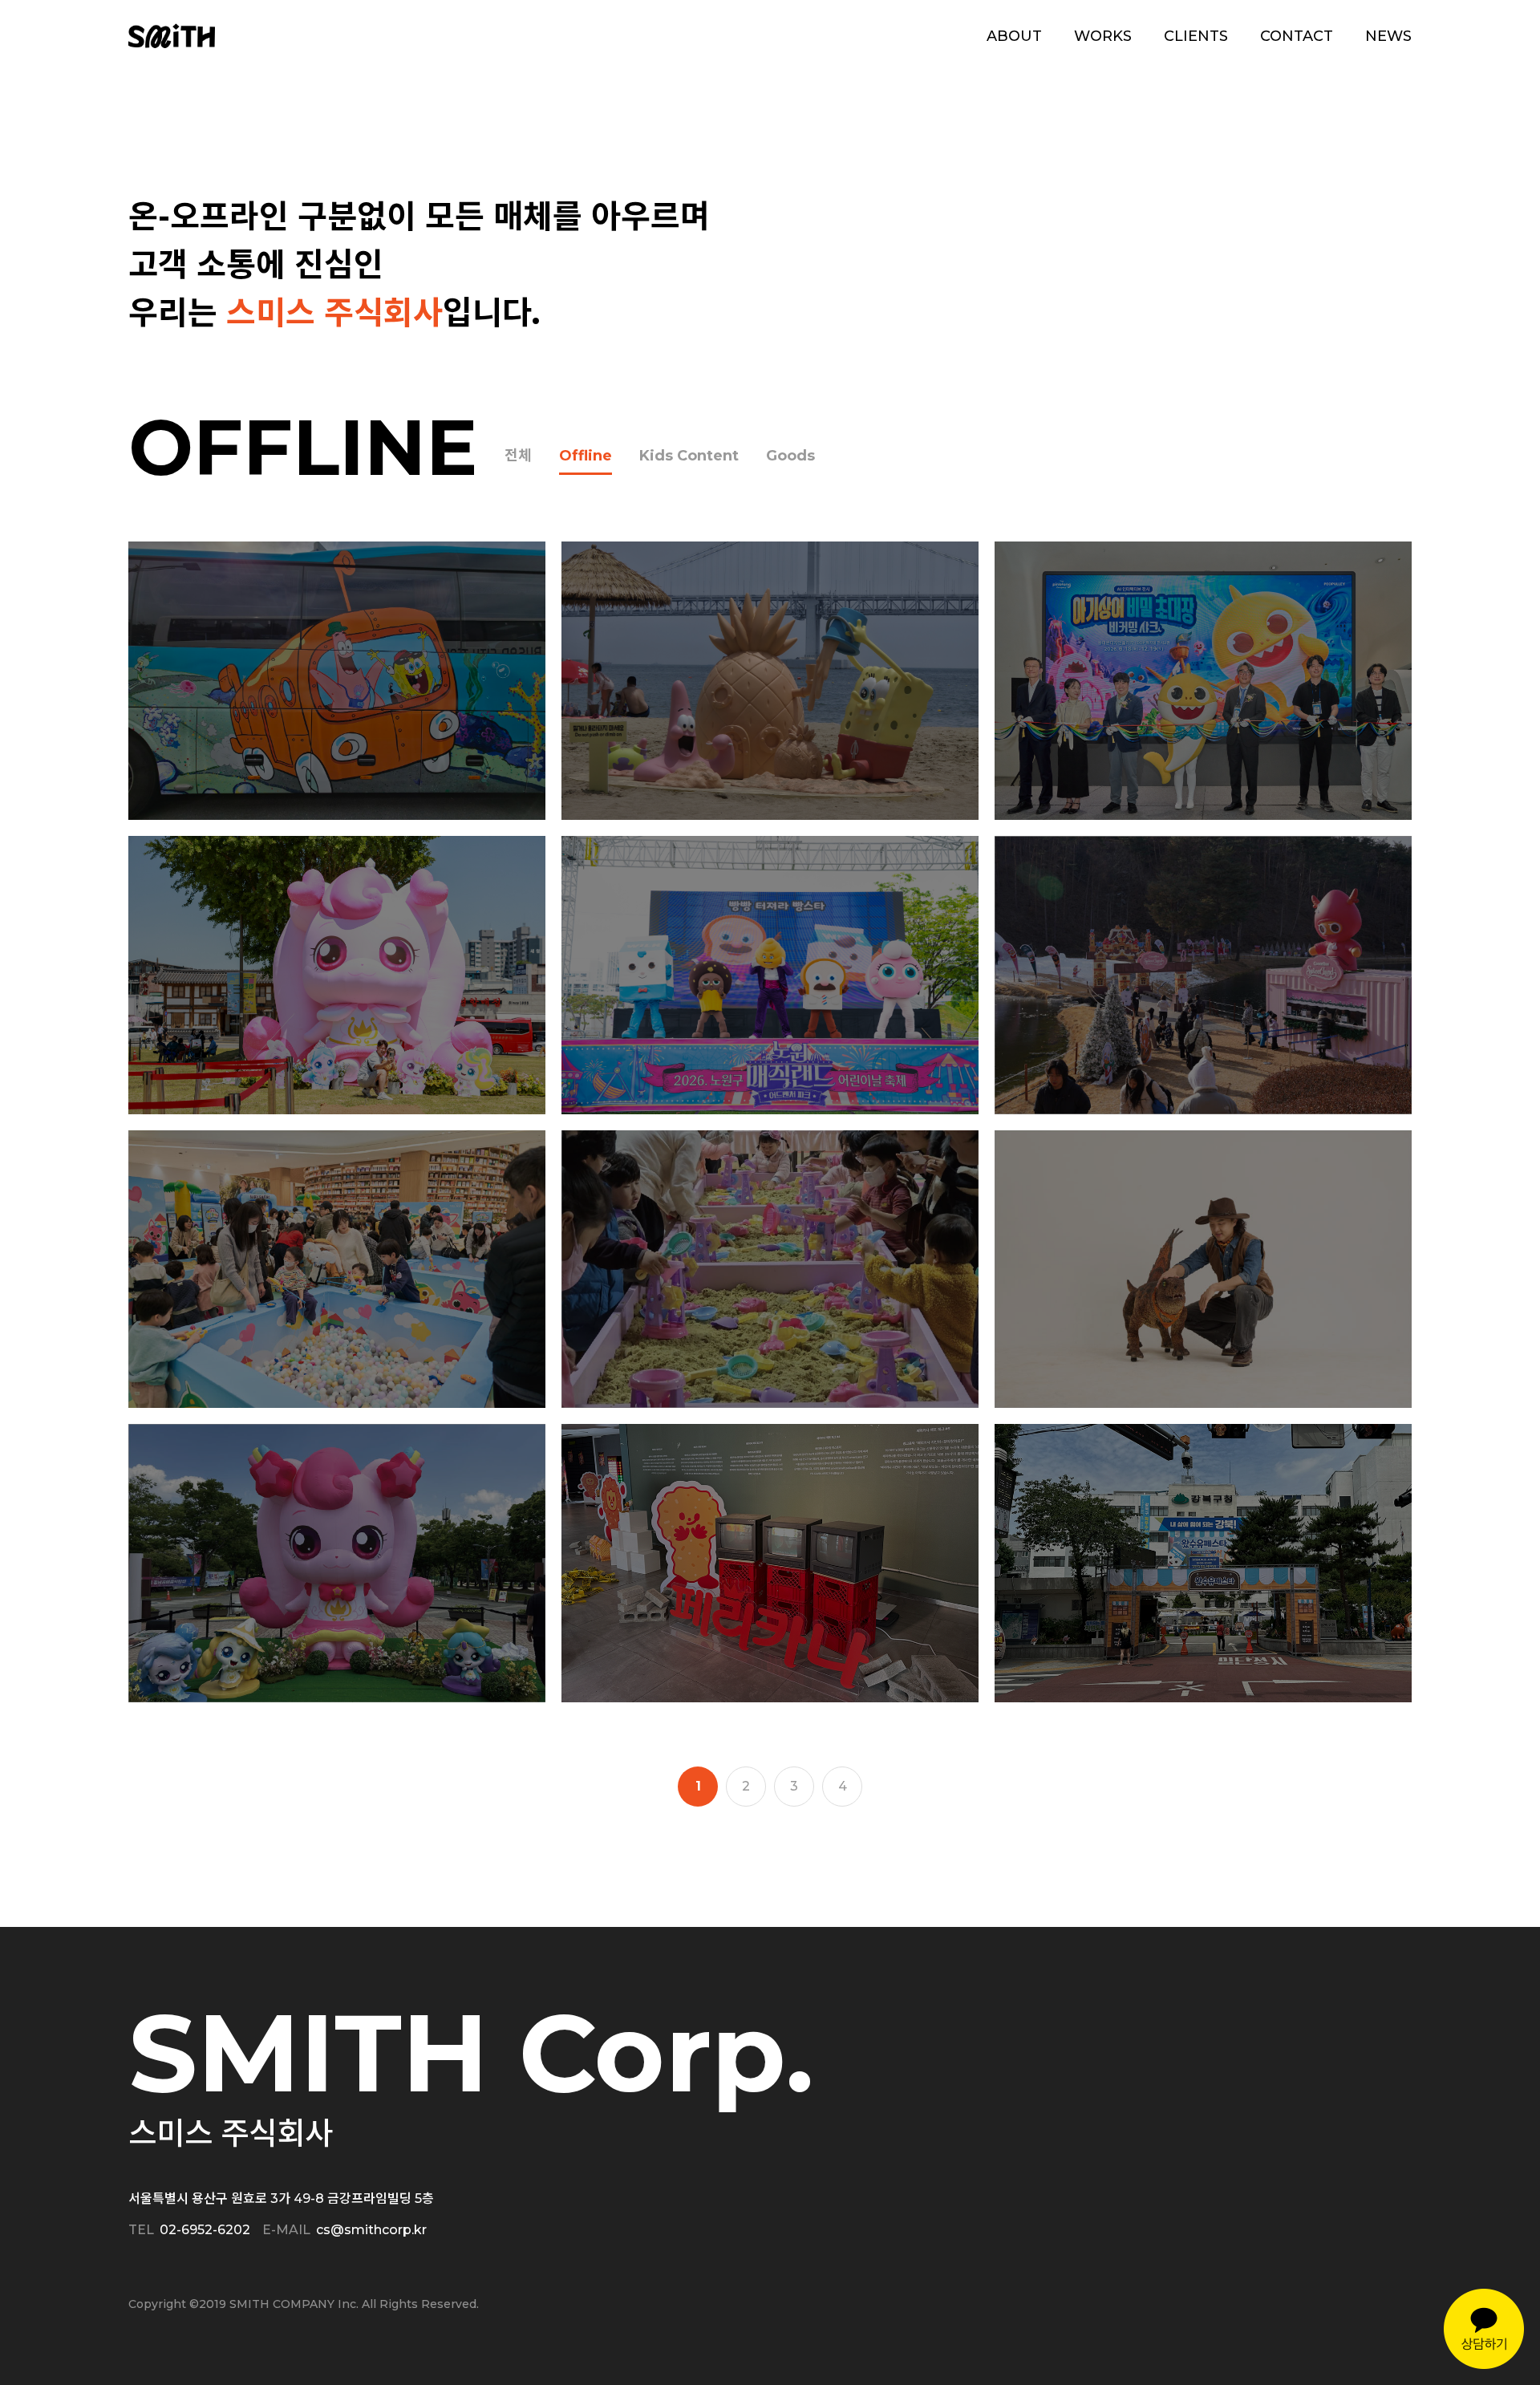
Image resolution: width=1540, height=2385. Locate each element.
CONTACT (1297, 36)
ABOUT (1014, 36)
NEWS (1388, 36)
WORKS (1103, 36)
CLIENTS (1196, 36)
